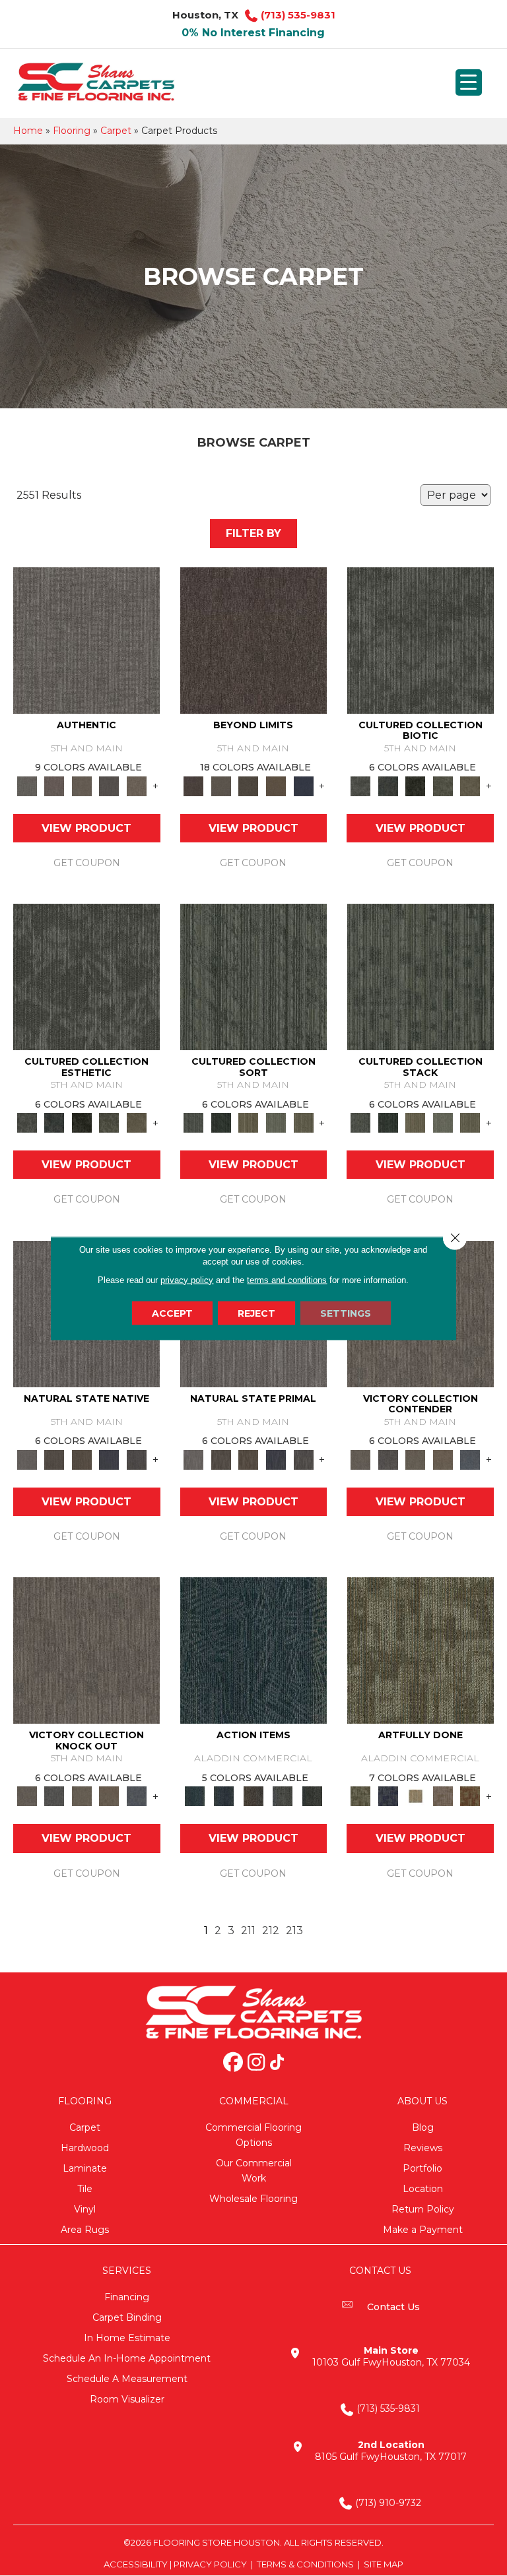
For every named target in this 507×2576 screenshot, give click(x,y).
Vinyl (85, 2209)
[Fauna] (276, 785)
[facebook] (233, 2063)
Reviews (423, 2148)
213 (294, 1931)
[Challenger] (360, 1459)
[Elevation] (249, 785)
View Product (86, 828)
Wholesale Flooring (253, 2199)
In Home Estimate (127, 2338)
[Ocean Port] (224, 1796)
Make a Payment (423, 2230)
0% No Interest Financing (253, 33)
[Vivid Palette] (470, 1796)
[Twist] (304, 1122)
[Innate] (110, 1459)
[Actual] (86, 639)
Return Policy (423, 2209)
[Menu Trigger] (469, 82)
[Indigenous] (82, 1459)
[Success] (470, 1459)
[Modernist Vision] (415, 1796)
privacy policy (187, 1279)
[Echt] (55, 785)
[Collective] (415, 785)
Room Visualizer (127, 2399)
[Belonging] (27, 1459)
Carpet (116, 131)
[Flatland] (304, 785)
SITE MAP (384, 2564)
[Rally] (443, 1459)
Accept (172, 1313)
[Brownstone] (254, 1796)
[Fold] (249, 1122)
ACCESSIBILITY (136, 2564)
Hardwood (85, 2148)
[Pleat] (276, 1122)
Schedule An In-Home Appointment (127, 2358)
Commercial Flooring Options (253, 2135)
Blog (423, 2127)
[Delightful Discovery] (421, 1650)
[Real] (137, 785)
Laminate (85, 2168)
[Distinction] (470, 785)
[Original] (137, 1459)
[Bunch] (221, 1122)
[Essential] (55, 1459)
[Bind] (253, 976)
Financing (127, 2297)
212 (271, 1931)
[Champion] (388, 1459)
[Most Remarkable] (388, 1796)
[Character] (388, 785)
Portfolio (422, 2168)
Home (28, 131)
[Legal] (110, 785)
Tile (85, 2189)
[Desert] (221, 785)
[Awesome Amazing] (443, 1796)
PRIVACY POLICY (210, 2564)
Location (423, 2189)
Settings (346, 1313)
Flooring (72, 131)
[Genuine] (82, 785)
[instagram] (256, 2063)
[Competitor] (415, 1459)
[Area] (253, 639)
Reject (256, 1313)
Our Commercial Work (254, 2171)
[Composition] (443, 785)
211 (248, 1931)
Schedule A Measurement (127, 2379)
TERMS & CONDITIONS (305, 2564)
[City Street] (313, 1796)
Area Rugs (85, 2230)
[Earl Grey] (283, 1796)
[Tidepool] (253, 1650)
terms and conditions (287, 1279)
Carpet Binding (127, 2317)
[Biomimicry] (421, 639)
